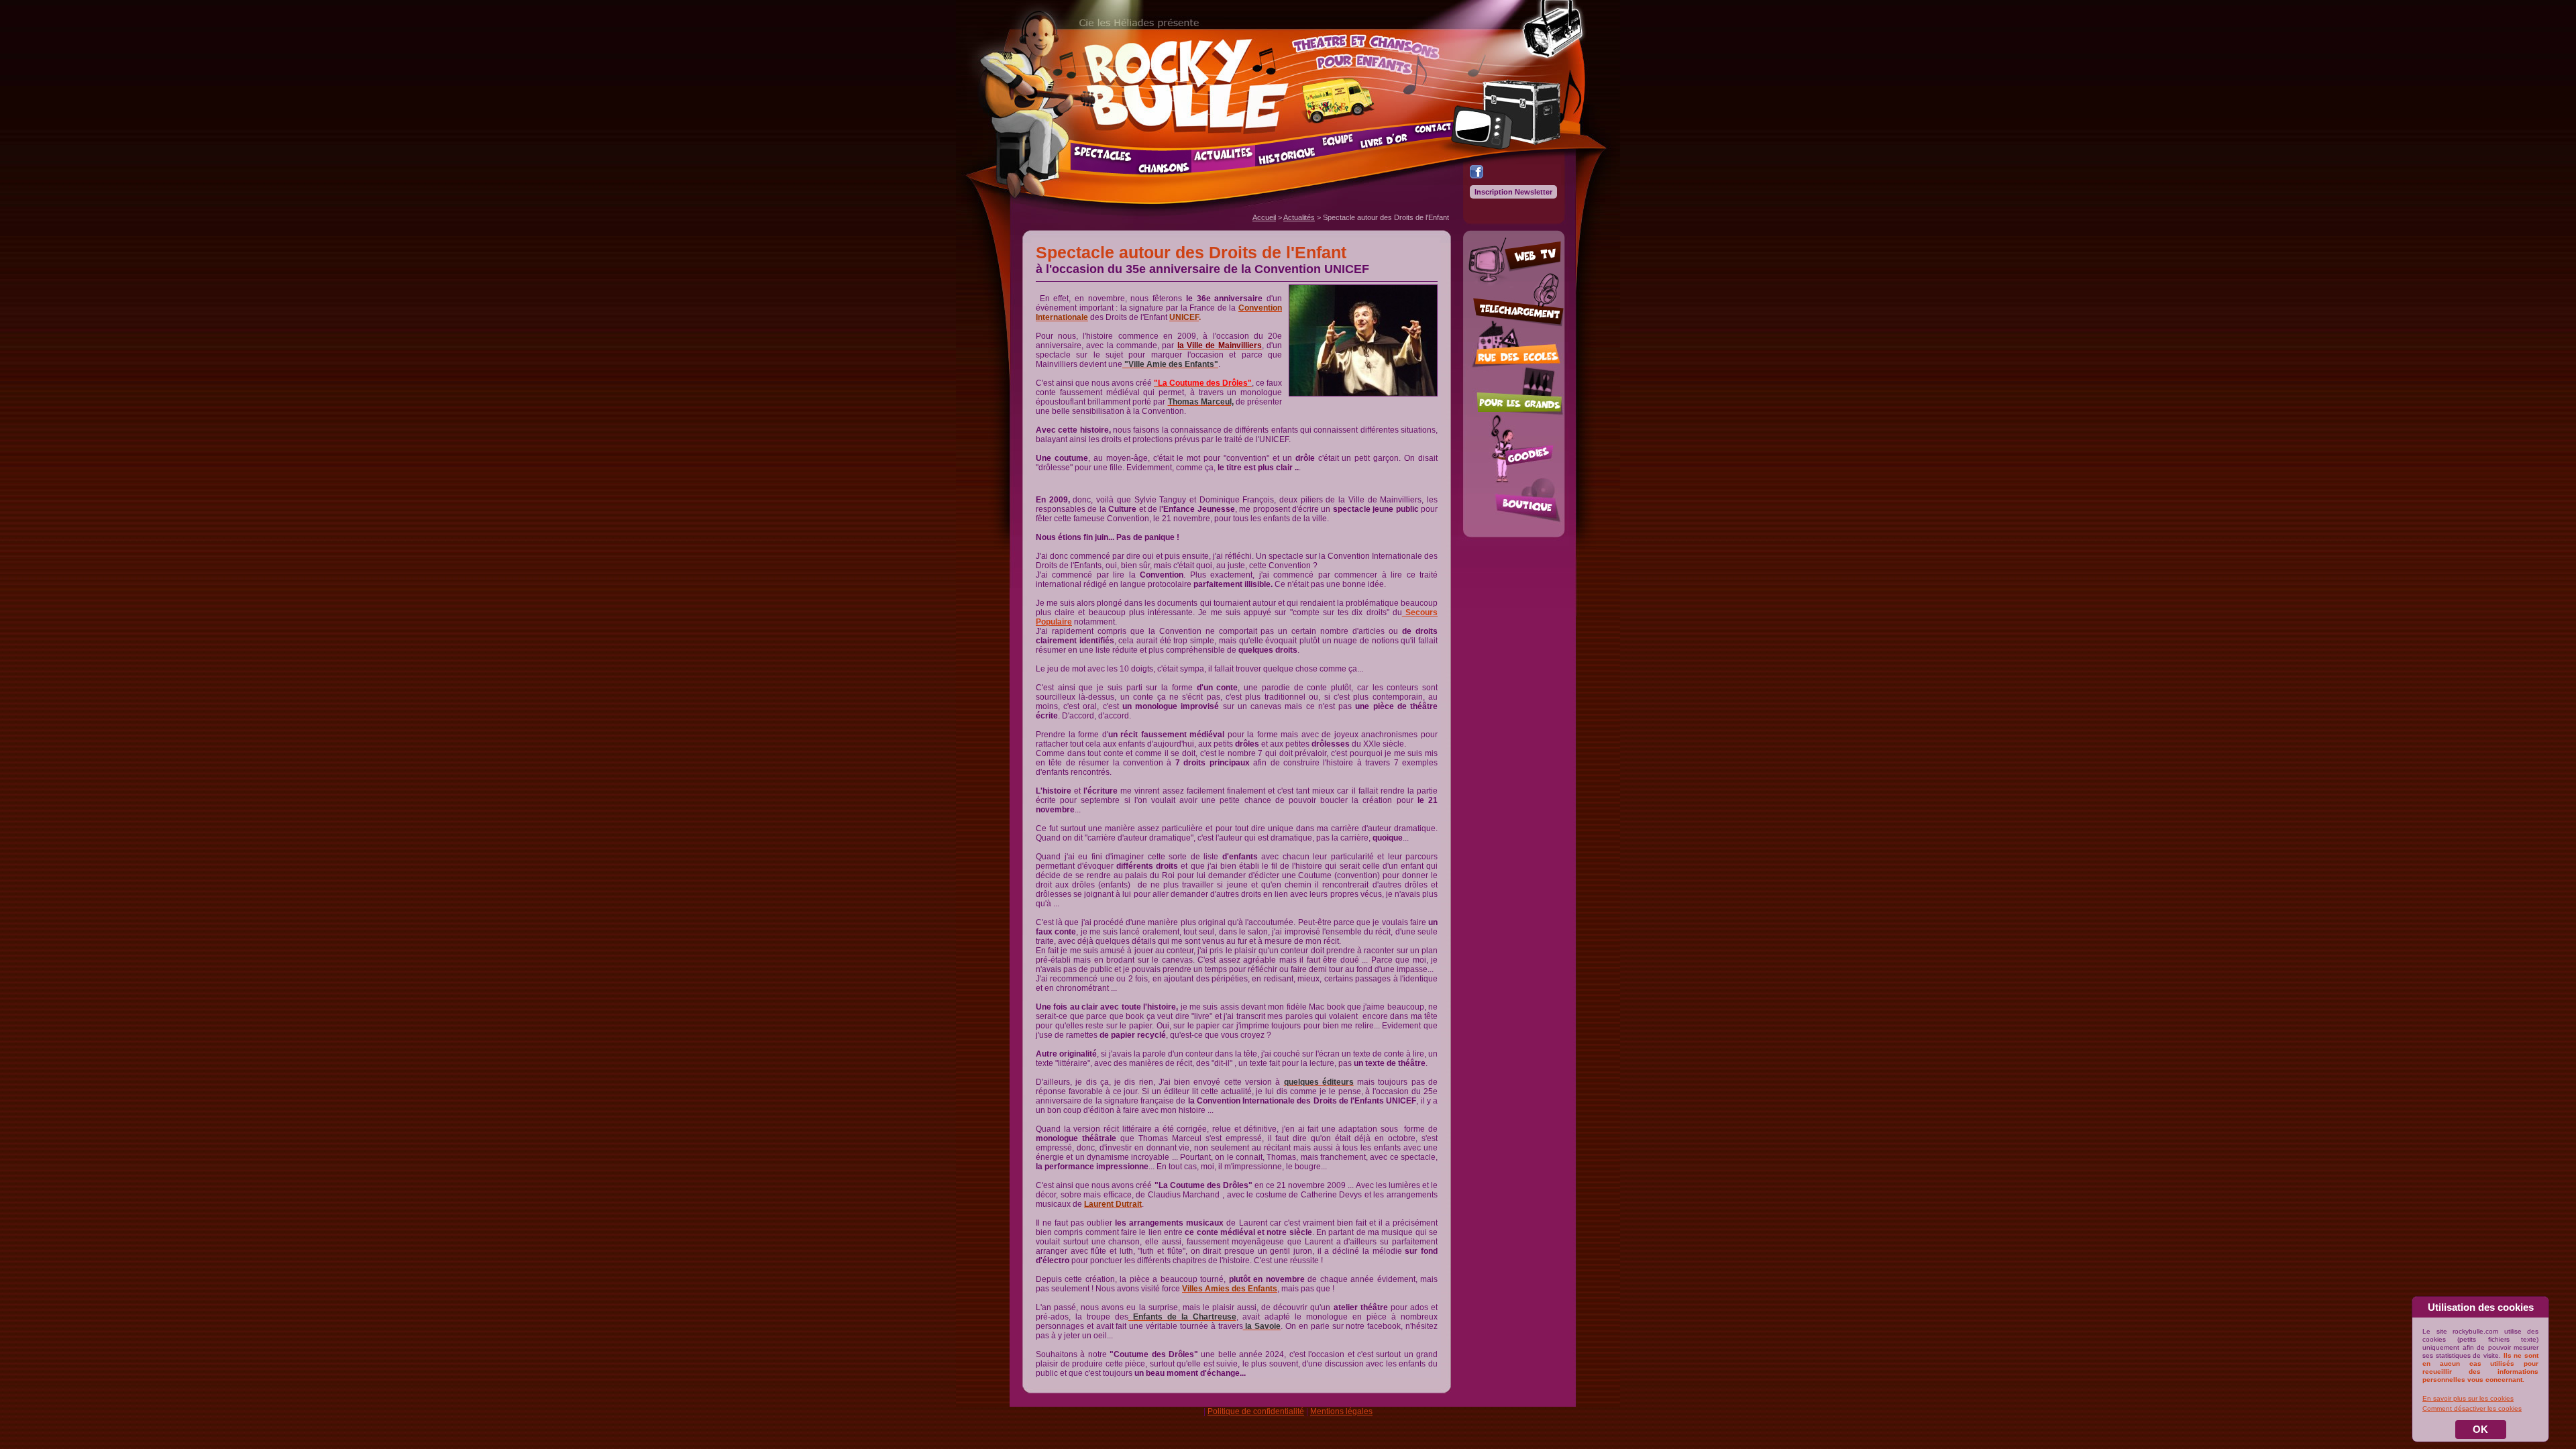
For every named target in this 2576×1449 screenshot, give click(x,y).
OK (2480, 1429)
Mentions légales (1341, 1411)
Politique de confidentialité (1256, 1411)
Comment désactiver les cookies (2472, 1408)
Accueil (1264, 217)
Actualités (1299, 217)
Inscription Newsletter (1513, 192)
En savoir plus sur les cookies (2468, 1398)
